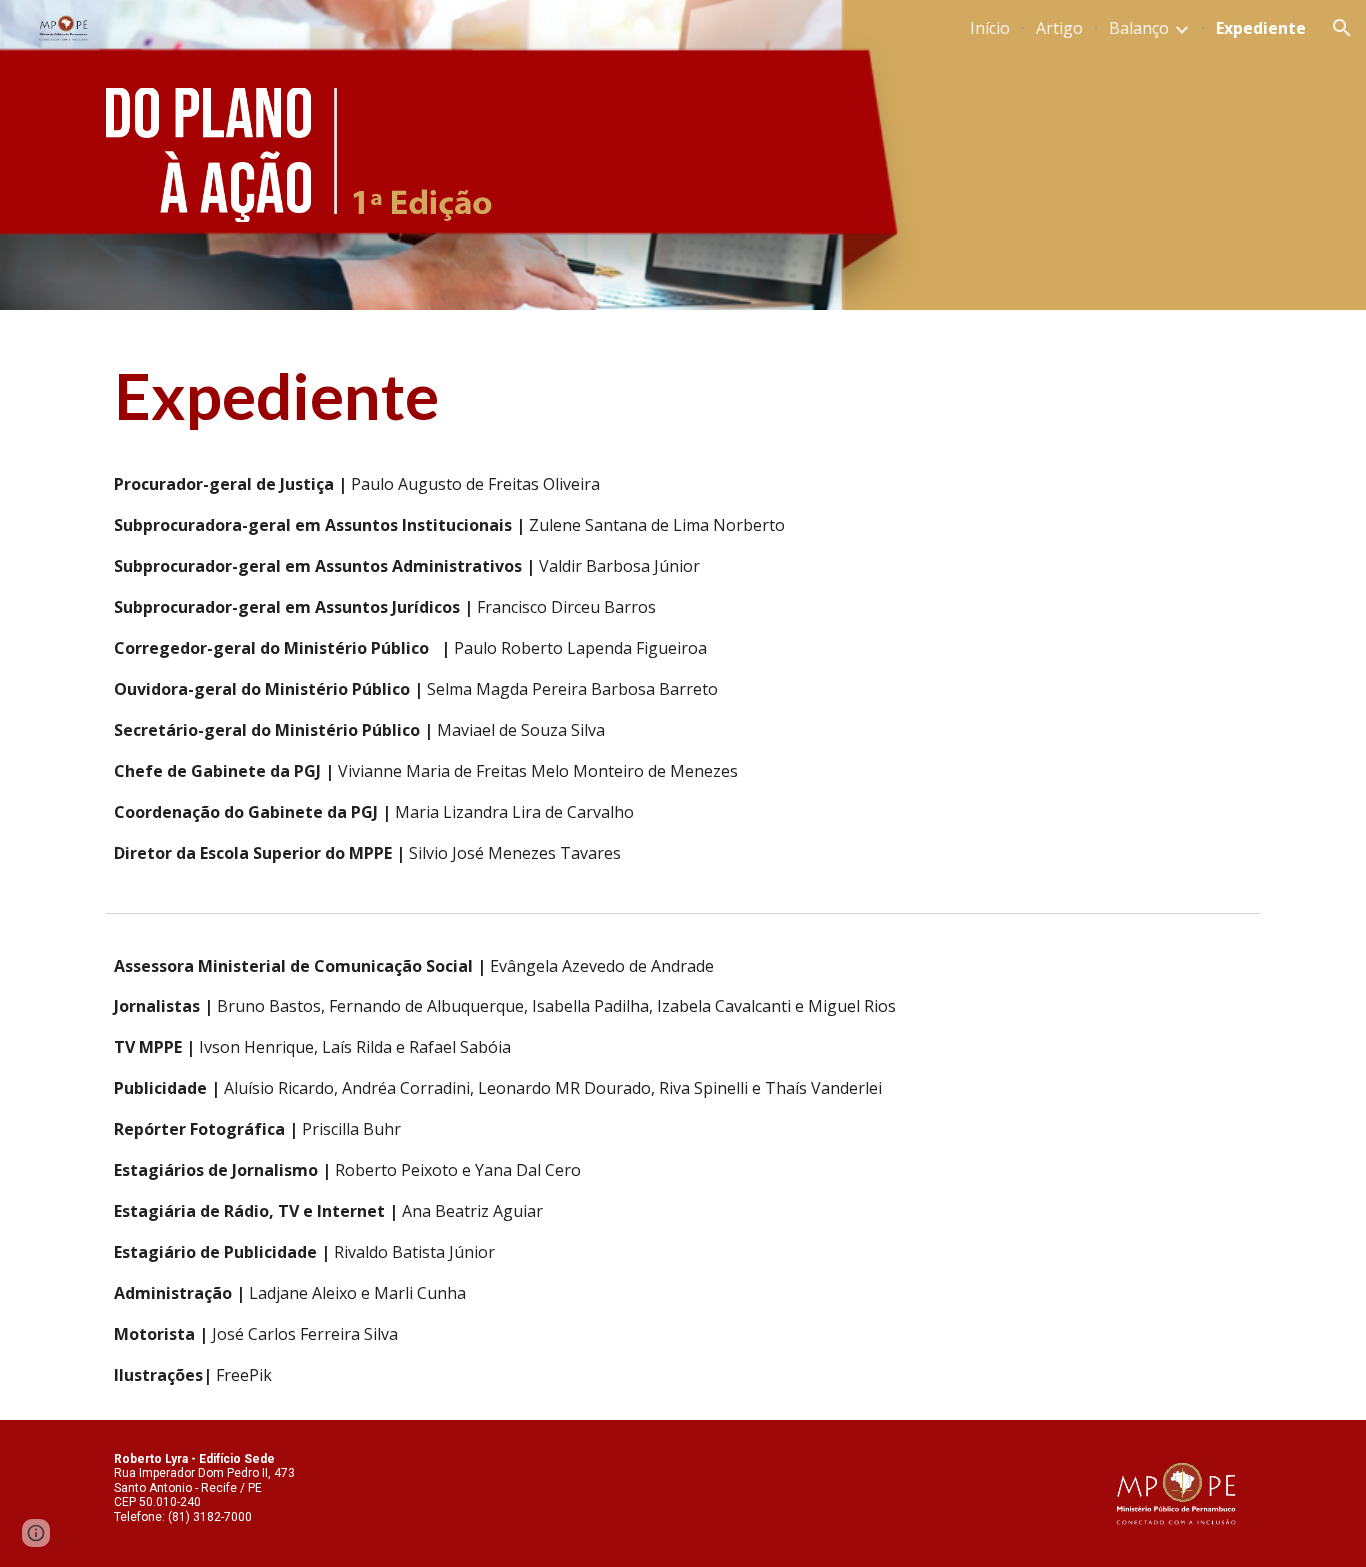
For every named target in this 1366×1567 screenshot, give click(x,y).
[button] (1342, 28)
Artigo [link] (1059, 28)
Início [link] (990, 28)
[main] (683, 396)
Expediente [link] (1261, 28)
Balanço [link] (1139, 28)
